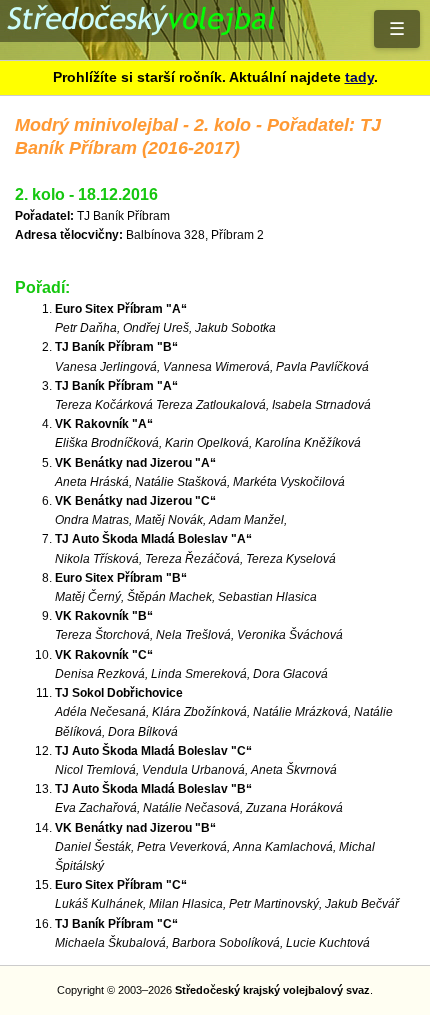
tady (359, 77)
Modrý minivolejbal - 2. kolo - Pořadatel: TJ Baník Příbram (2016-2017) (215, 30)
